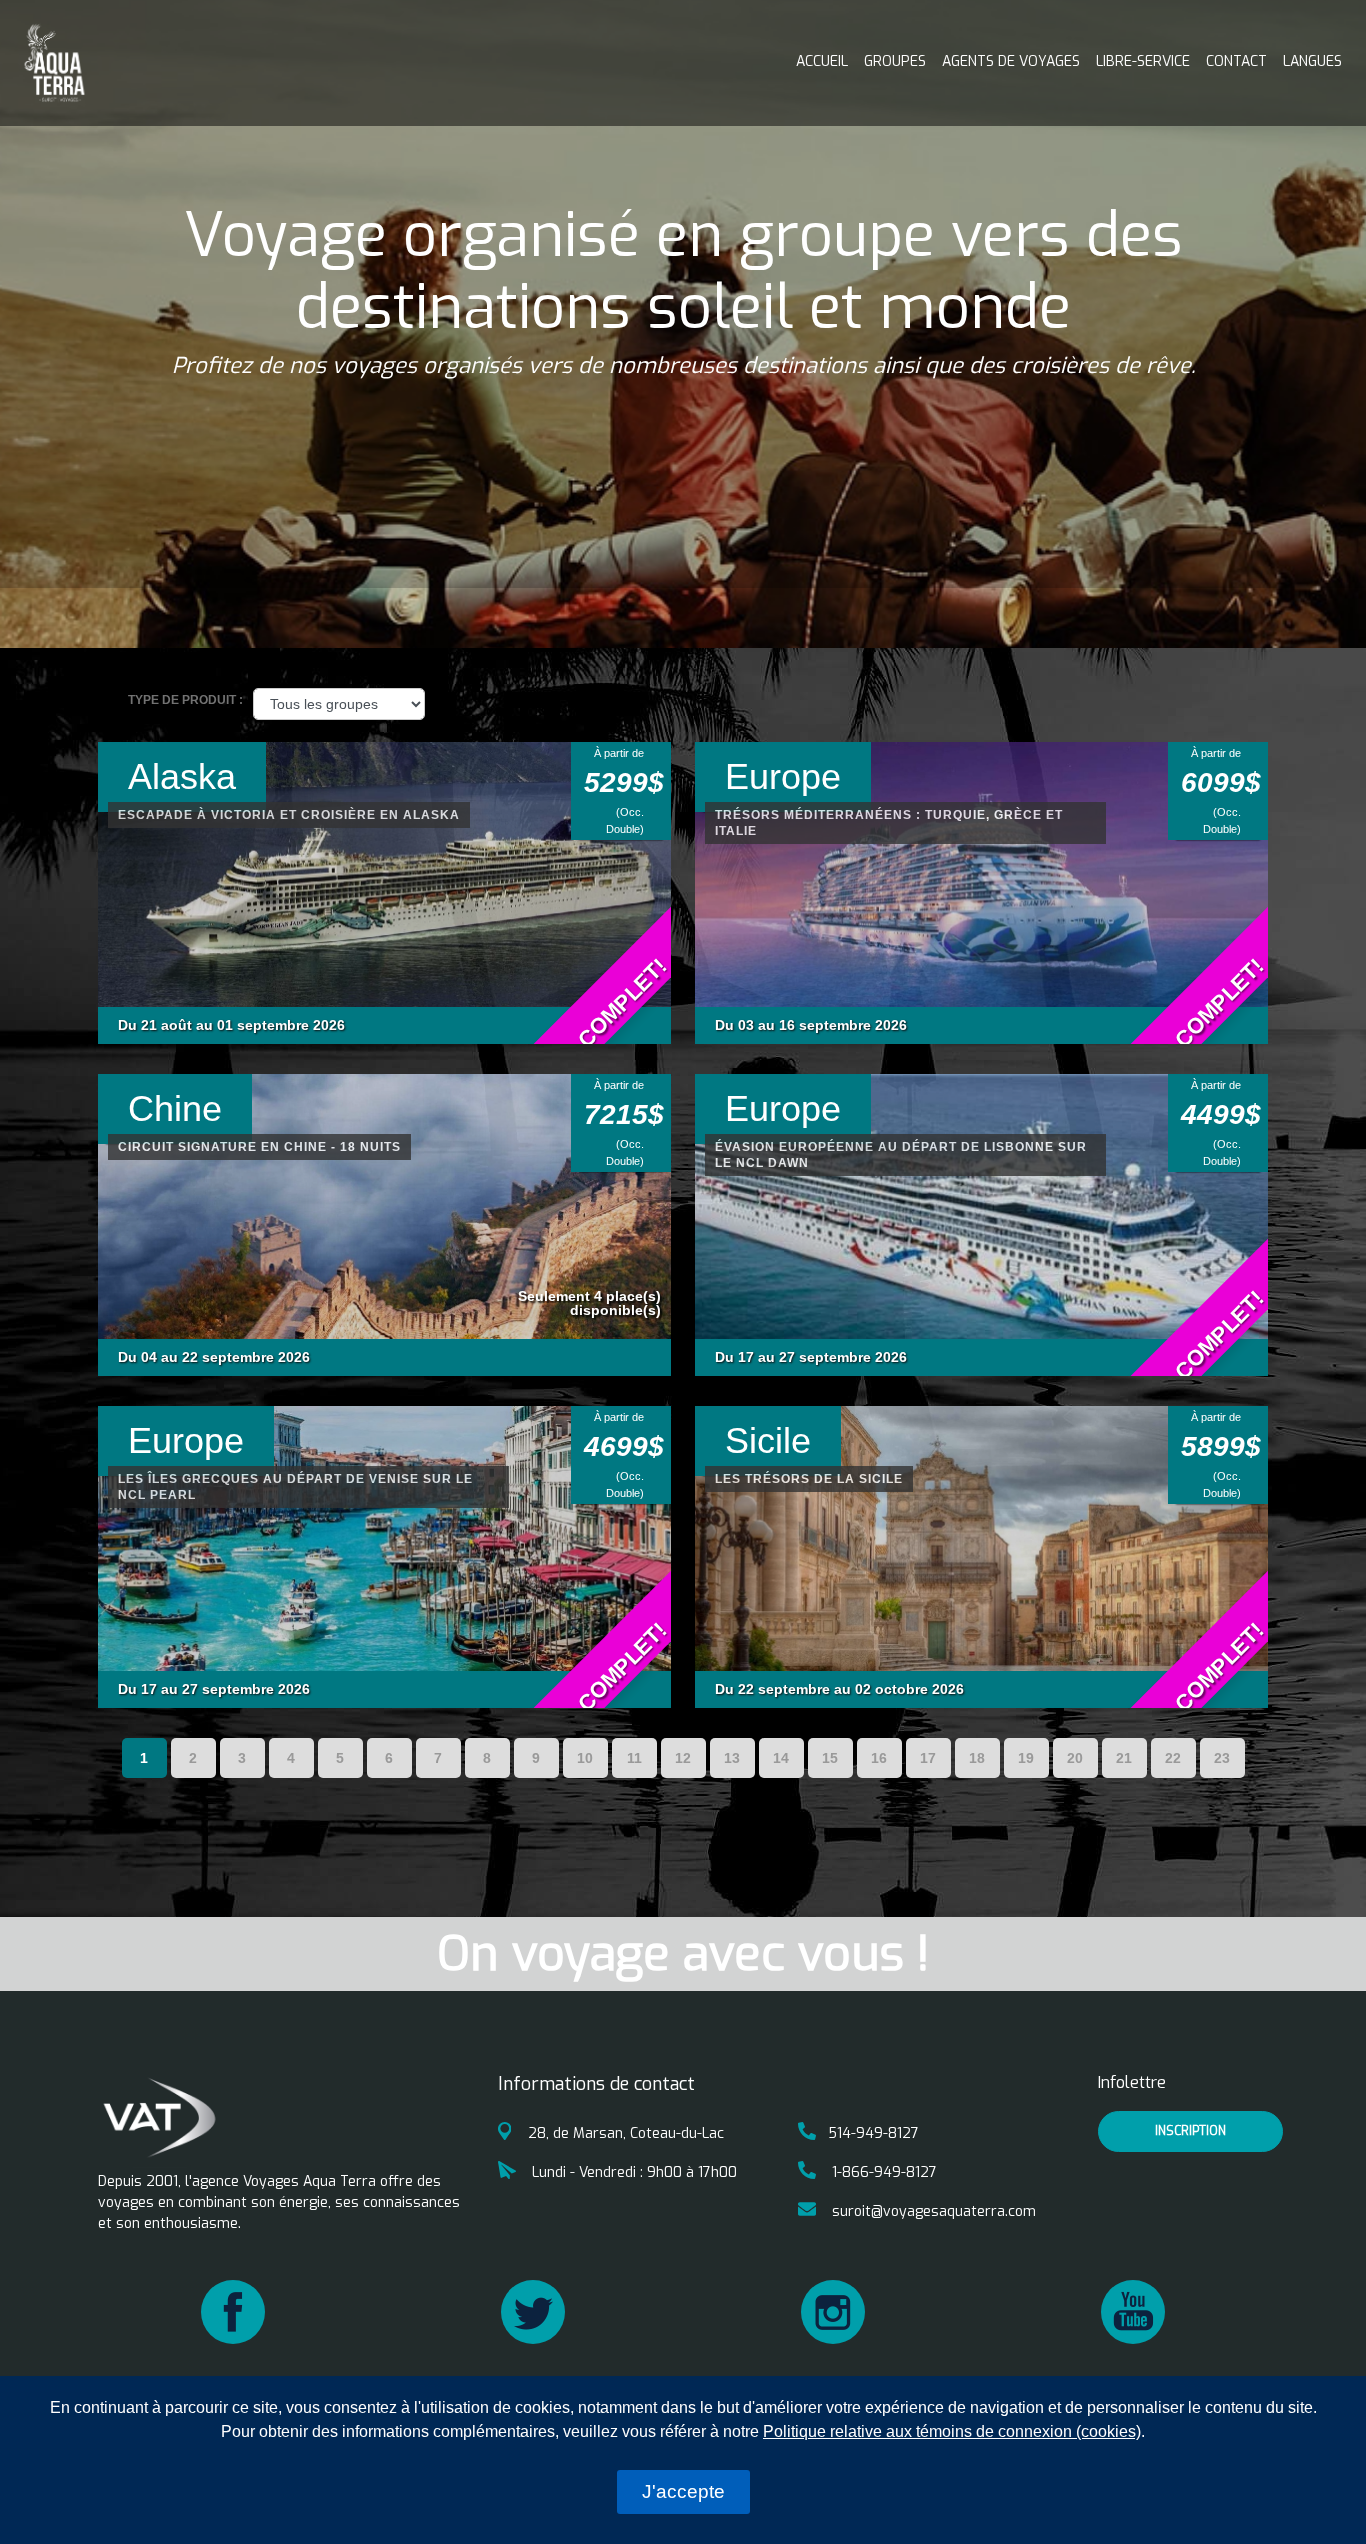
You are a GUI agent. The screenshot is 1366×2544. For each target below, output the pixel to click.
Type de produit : (185, 700)
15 (830, 1758)
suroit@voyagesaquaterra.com (932, 2211)
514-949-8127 (873, 2133)
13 (732, 1758)
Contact (1236, 61)
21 (1124, 1758)
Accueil (822, 61)
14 (781, 1758)
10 (585, 1758)
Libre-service (1143, 61)
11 (634, 1758)
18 (977, 1758)
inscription (1190, 2131)
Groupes (895, 61)
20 (1075, 1758)
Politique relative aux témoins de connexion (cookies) (952, 2431)
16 (879, 1758)
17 (928, 1758)
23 (1222, 1758)
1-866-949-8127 (882, 2172)
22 (1173, 1758)
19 (1026, 1758)
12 (683, 1758)
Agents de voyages (1011, 61)
